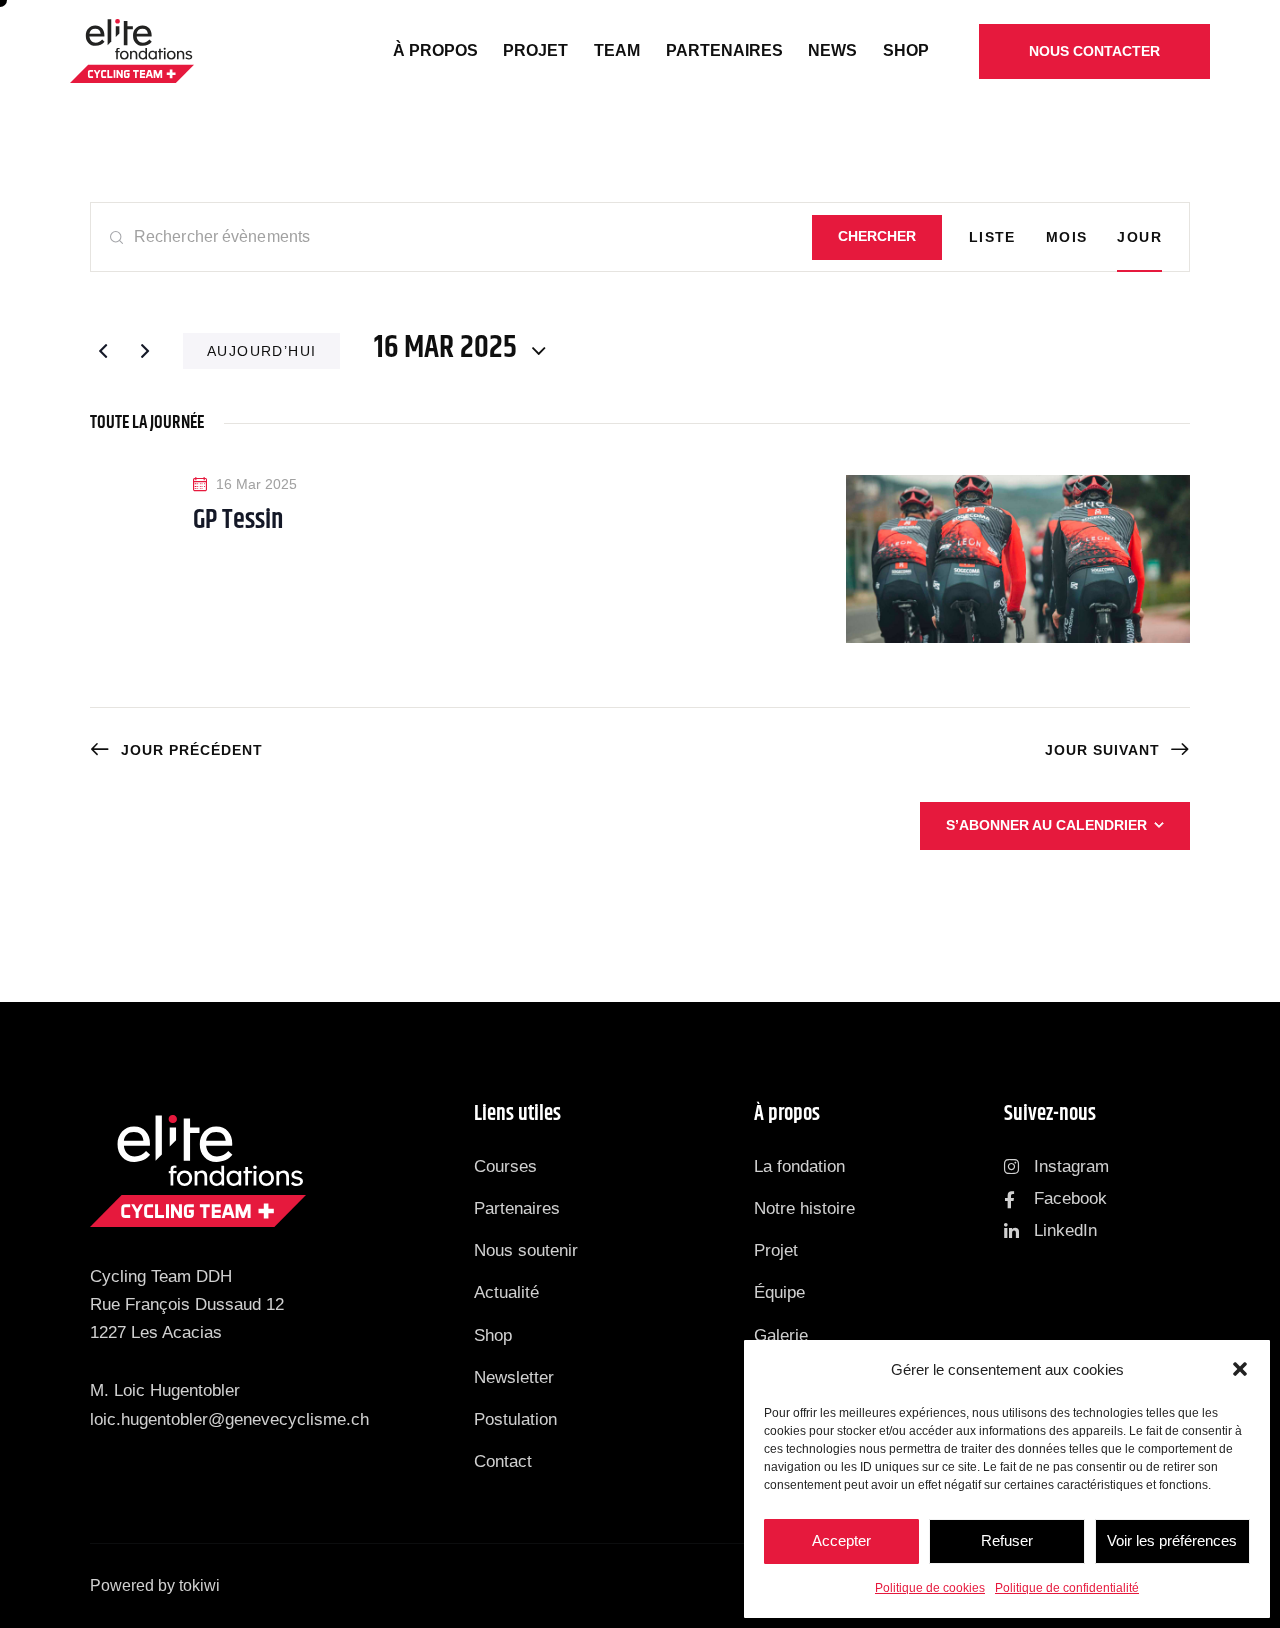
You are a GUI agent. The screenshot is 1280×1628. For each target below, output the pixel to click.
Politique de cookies (930, 1588)
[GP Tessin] (1018, 559)
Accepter (841, 1540)
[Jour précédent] (103, 351)
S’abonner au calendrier (1046, 825)
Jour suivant (1102, 750)
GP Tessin (238, 521)
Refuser (1007, 1540)
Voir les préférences (1172, 1540)
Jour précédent (192, 750)
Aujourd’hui (261, 351)
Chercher (877, 236)
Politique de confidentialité (1067, 1588)
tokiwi (199, 1585)
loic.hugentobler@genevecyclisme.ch (229, 1419)
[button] (1240, 1369)
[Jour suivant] (145, 351)
